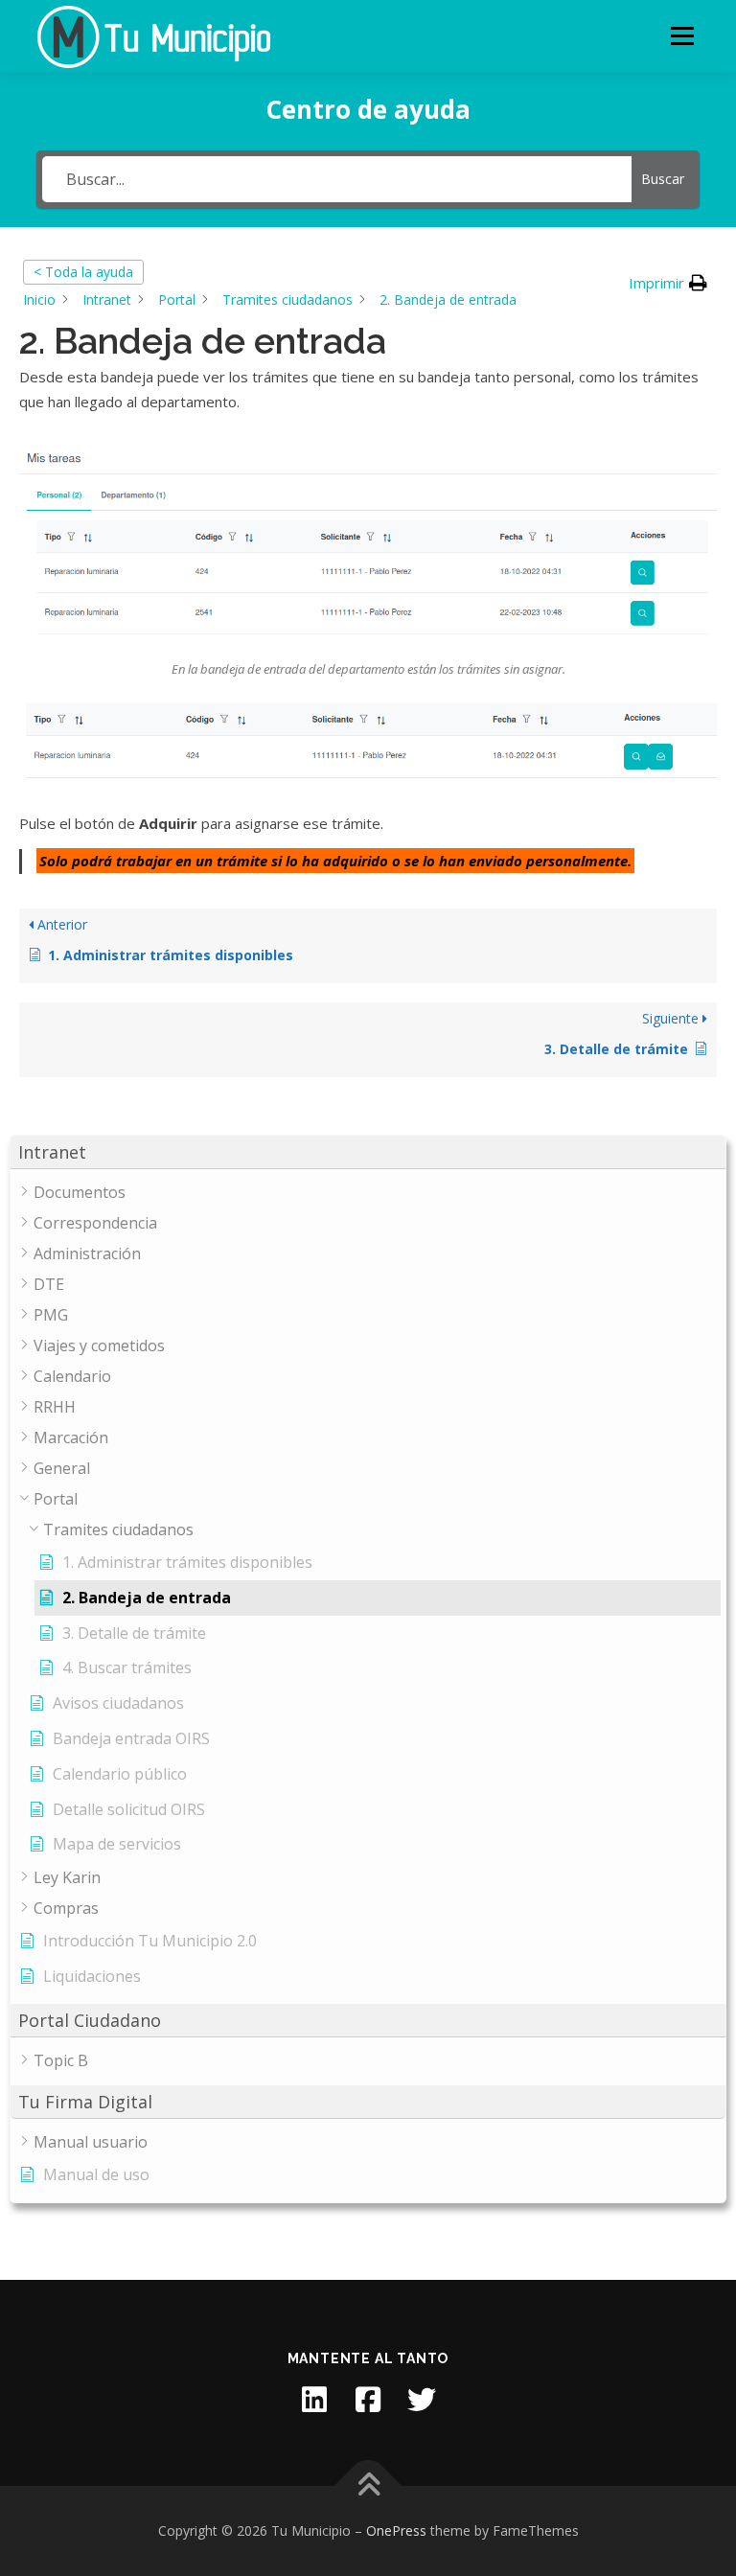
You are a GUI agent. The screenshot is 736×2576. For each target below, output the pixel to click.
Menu (682, 35)
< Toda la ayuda (83, 272)
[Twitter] (422, 2400)
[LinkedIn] (314, 2400)
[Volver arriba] (368, 2486)
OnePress (396, 2530)
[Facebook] (368, 2400)
